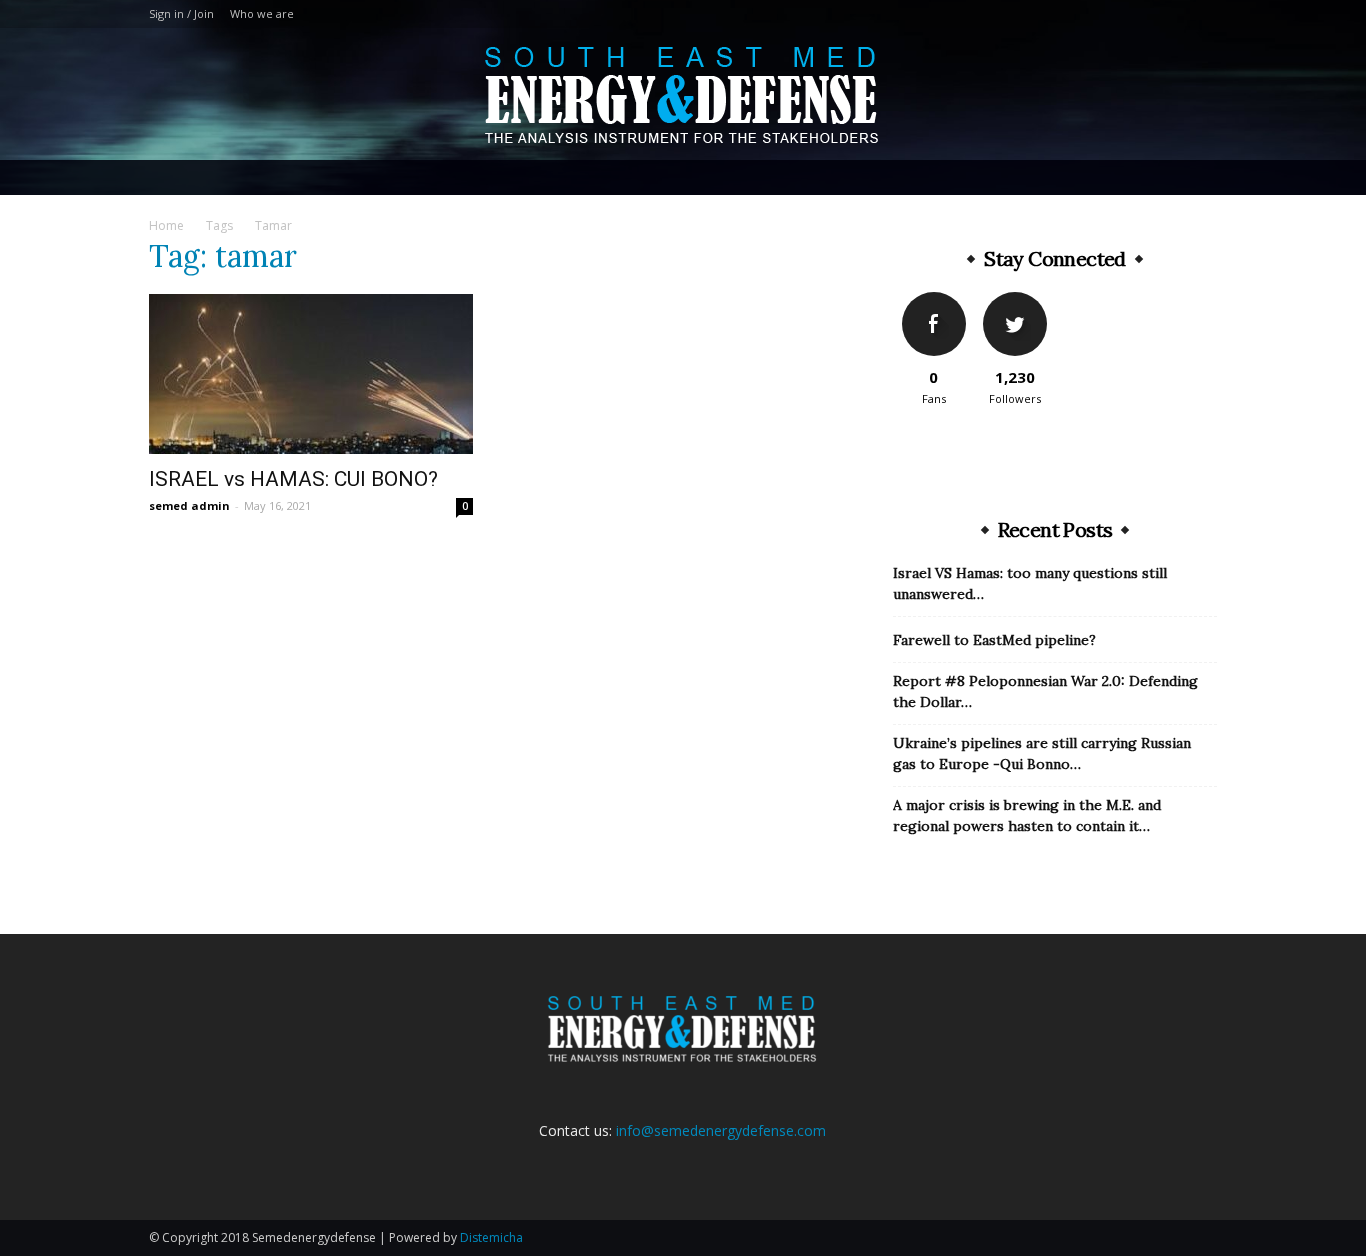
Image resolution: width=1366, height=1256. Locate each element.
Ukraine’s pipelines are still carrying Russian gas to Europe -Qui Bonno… (1042, 753)
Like (933, 299)
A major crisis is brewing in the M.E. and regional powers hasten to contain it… (1027, 815)
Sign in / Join (181, 13)
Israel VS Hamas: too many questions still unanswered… (1030, 583)
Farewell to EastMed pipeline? (994, 640)
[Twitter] (1202, 14)
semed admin (189, 505)
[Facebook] (1169, 14)
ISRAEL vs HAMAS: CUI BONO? (293, 479)
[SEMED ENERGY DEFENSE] (683, 94)
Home (166, 225)
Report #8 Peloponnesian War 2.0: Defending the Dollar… (1045, 691)
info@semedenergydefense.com (721, 1130)
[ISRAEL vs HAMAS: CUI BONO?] (311, 374)
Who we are (262, 13)
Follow (1014, 299)
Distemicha (491, 1237)
